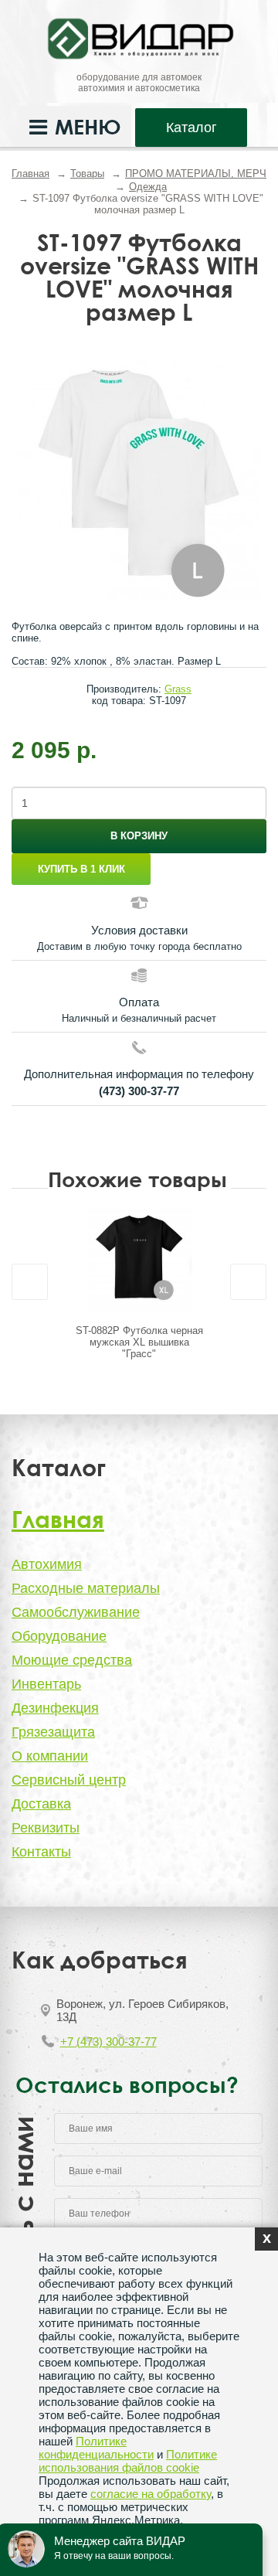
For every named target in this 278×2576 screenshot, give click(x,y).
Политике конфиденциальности (96, 2448)
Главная (31, 174)
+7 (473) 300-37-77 (108, 2042)
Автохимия (47, 1564)
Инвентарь (46, 1684)
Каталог (192, 128)
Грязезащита (53, 1732)
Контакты (41, 1852)
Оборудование (59, 1636)
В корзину (139, 836)
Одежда (148, 187)
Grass (178, 689)
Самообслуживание (76, 1612)
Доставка (41, 1804)
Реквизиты (46, 1828)
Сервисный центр (69, 1780)
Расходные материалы (86, 1588)
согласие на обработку (151, 2494)
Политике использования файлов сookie (128, 2461)
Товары (87, 174)
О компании (50, 1756)
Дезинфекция (55, 1708)
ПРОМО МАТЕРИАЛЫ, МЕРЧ (196, 174)
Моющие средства (72, 1660)
